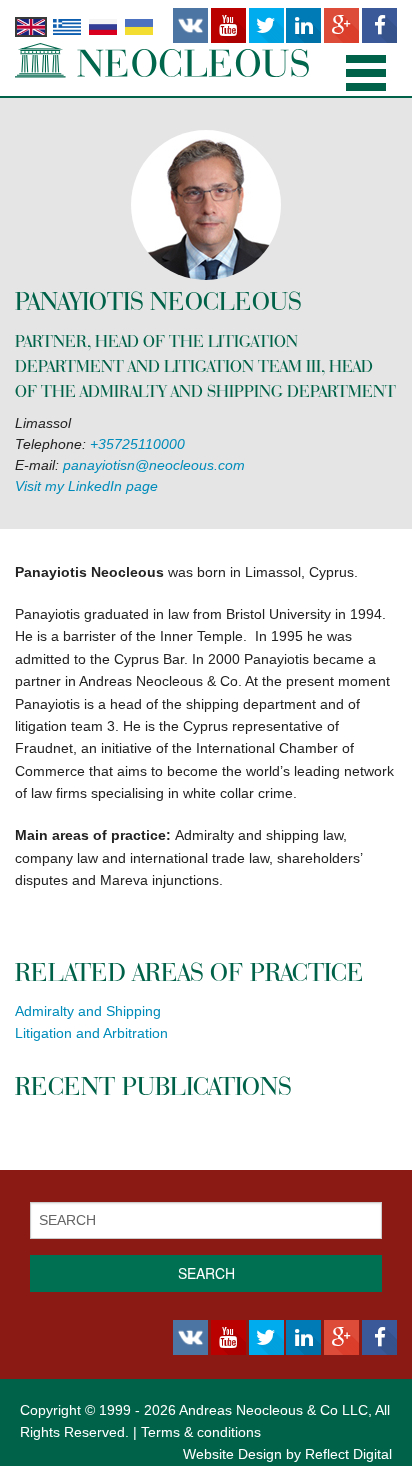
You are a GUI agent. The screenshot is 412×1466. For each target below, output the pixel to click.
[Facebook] (379, 26)
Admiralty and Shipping (88, 1011)
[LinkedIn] (303, 26)
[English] (31, 26)
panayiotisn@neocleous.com (154, 465)
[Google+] (341, 26)
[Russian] (103, 26)
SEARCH (206, 1273)
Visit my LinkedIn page (86, 486)
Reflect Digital (348, 1454)
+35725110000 (137, 444)
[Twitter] (266, 26)
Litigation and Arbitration (91, 1033)
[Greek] (67, 26)
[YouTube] (228, 26)
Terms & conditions (201, 1432)
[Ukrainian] (139, 26)
